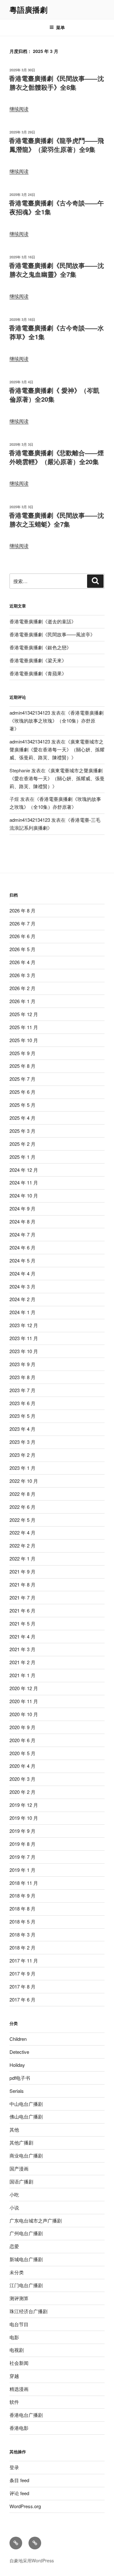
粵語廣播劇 (28, 10)
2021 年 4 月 (22, 1636)
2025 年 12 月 (24, 1014)
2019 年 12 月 (24, 1805)
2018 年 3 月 (22, 1934)
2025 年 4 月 (22, 1118)
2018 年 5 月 (22, 1921)
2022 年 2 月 (22, 1545)
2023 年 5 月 (22, 1416)
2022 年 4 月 (22, 1532)
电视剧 (17, 2350)
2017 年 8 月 (22, 1986)
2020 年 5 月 (22, 1753)
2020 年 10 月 (24, 1714)
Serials (17, 2091)
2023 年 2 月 (22, 1455)
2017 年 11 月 (24, 1960)
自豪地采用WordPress (32, 2560)
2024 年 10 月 (24, 1195)
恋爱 (14, 2246)
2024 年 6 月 (22, 1247)
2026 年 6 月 (22, 936)
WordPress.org (25, 2506)
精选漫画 (19, 2389)
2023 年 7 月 (22, 1390)
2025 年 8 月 (22, 1066)
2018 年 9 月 (22, 1895)
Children (18, 2039)
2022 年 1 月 (22, 1558)
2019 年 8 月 (22, 1844)
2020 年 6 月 (22, 1740)
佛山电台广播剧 (26, 2116)
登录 (14, 2467)
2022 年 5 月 (22, 1520)
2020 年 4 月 (22, 1766)
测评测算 (19, 2298)
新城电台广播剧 (26, 2259)
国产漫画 (19, 2168)
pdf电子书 (20, 2078)
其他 (14, 2129)
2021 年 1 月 (22, 1675)
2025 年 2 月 (22, 1144)
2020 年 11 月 (24, 1701)
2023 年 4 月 (22, 1429)
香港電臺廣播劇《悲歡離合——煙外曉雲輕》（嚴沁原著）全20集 (56, 457)
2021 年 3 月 (22, 1649)
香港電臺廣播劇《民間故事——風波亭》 (52, 634)
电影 (14, 2337)
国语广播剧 (21, 2181)
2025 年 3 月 (22, 1131)
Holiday (17, 2065)
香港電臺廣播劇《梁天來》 (38, 660)
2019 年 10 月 (24, 1818)
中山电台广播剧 (26, 2104)
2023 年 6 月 (22, 1403)
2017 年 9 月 (22, 1973)
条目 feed (19, 2480)
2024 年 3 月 (22, 1286)
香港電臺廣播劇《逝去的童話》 (43, 621)
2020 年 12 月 (24, 1688)
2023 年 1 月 (22, 1468)
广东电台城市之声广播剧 (36, 2220)
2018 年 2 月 (22, 1947)
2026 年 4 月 (22, 962)
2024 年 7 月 (22, 1234)
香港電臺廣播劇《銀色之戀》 (40, 647)
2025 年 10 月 (24, 1040)
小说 (14, 2207)
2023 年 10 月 (24, 1351)
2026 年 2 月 (22, 988)
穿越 (14, 2376)
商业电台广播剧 (26, 2155)
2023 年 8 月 (22, 1377)
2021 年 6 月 (22, 1610)
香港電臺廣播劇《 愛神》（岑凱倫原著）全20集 (54, 395)
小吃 (14, 2194)
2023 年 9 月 (22, 1364)
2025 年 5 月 (22, 1105)
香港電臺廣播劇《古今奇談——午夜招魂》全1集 (56, 207)
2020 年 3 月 (22, 1779)
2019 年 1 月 (22, 1870)
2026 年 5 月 (22, 949)
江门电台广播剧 (26, 2285)
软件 (14, 2402)
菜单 (60, 27)
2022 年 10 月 (24, 1481)
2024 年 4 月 (22, 1273)
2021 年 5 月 (22, 1623)
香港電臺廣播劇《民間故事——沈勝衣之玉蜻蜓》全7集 (56, 519)
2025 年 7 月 (22, 1079)
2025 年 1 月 (22, 1157)
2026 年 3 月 (22, 975)
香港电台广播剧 (26, 2415)
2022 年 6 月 (22, 1507)
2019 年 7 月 (22, 1857)
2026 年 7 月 (22, 923)
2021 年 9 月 (22, 1571)
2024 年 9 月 (22, 1208)
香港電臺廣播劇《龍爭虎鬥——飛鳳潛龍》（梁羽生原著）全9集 (56, 145)
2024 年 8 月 (22, 1221)
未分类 (17, 2272)
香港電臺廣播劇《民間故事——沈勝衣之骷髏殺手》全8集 (56, 83)
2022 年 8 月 (22, 1494)
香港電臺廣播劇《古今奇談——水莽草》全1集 (56, 332)
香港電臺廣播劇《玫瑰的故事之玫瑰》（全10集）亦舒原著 (57, 720)
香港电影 (19, 2428)
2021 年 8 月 (22, 1584)
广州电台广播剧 (26, 2233)
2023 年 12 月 (24, 1325)
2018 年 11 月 (24, 1883)
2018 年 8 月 (22, 1908)
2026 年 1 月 (22, 1001)
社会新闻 (19, 2363)
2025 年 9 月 (22, 1053)
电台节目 (19, 2324)
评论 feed (19, 2493)
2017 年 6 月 (22, 1999)
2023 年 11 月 (24, 1338)
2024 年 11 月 (24, 1182)
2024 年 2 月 (22, 1299)
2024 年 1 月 (22, 1312)
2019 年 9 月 (22, 1831)
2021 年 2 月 (22, 1662)
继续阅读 (19, 109)
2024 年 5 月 (22, 1260)
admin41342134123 (30, 713)
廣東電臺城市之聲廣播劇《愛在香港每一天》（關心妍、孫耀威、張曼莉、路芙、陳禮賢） (57, 749)
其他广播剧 (21, 2142)
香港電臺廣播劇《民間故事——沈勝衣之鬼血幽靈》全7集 (56, 270)
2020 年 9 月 (22, 1727)
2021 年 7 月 (22, 1597)
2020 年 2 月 (22, 1792)
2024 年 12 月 (24, 1170)
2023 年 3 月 (22, 1442)
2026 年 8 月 (22, 910)
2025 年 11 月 (24, 1027)
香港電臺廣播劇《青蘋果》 (38, 673)
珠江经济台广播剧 (28, 2311)
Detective (19, 2052)
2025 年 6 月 (22, 1092)
